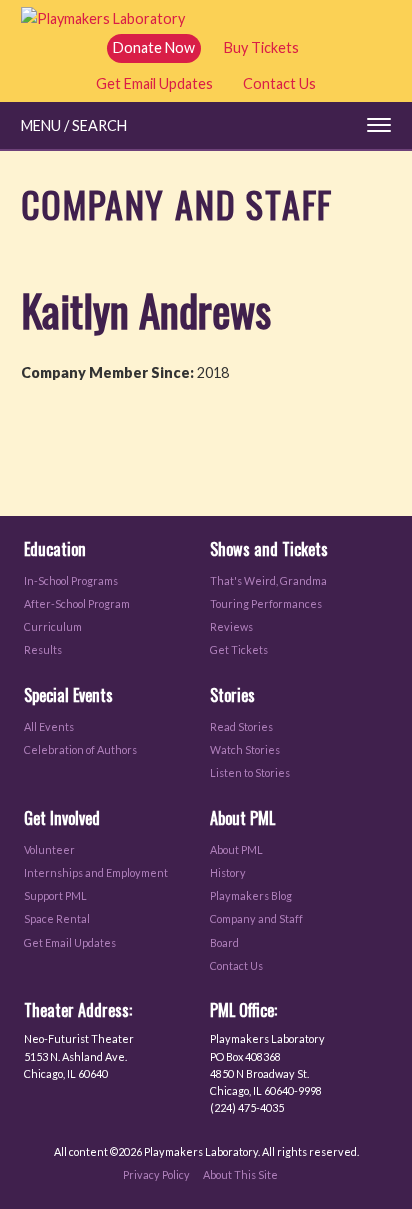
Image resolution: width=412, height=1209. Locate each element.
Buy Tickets (261, 47)
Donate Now (154, 47)
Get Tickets (239, 649)
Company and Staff (256, 918)
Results (43, 649)
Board (224, 942)
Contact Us (279, 83)
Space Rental (57, 918)
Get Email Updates (154, 83)
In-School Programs (71, 580)
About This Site (240, 1174)
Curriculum (53, 626)
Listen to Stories (250, 772)
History (228, 872)
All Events (49, 726)
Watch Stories (245, 749)
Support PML (55, 895)
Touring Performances (266, 603)
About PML (236, 849)
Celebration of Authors (80, 749)
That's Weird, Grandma (268, 580)
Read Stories (241, 726)
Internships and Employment (96, 872)
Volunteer (49, 849)
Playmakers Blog (251, 895)
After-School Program (77, 603)
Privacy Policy (156, 1174)
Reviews (231, 626)
